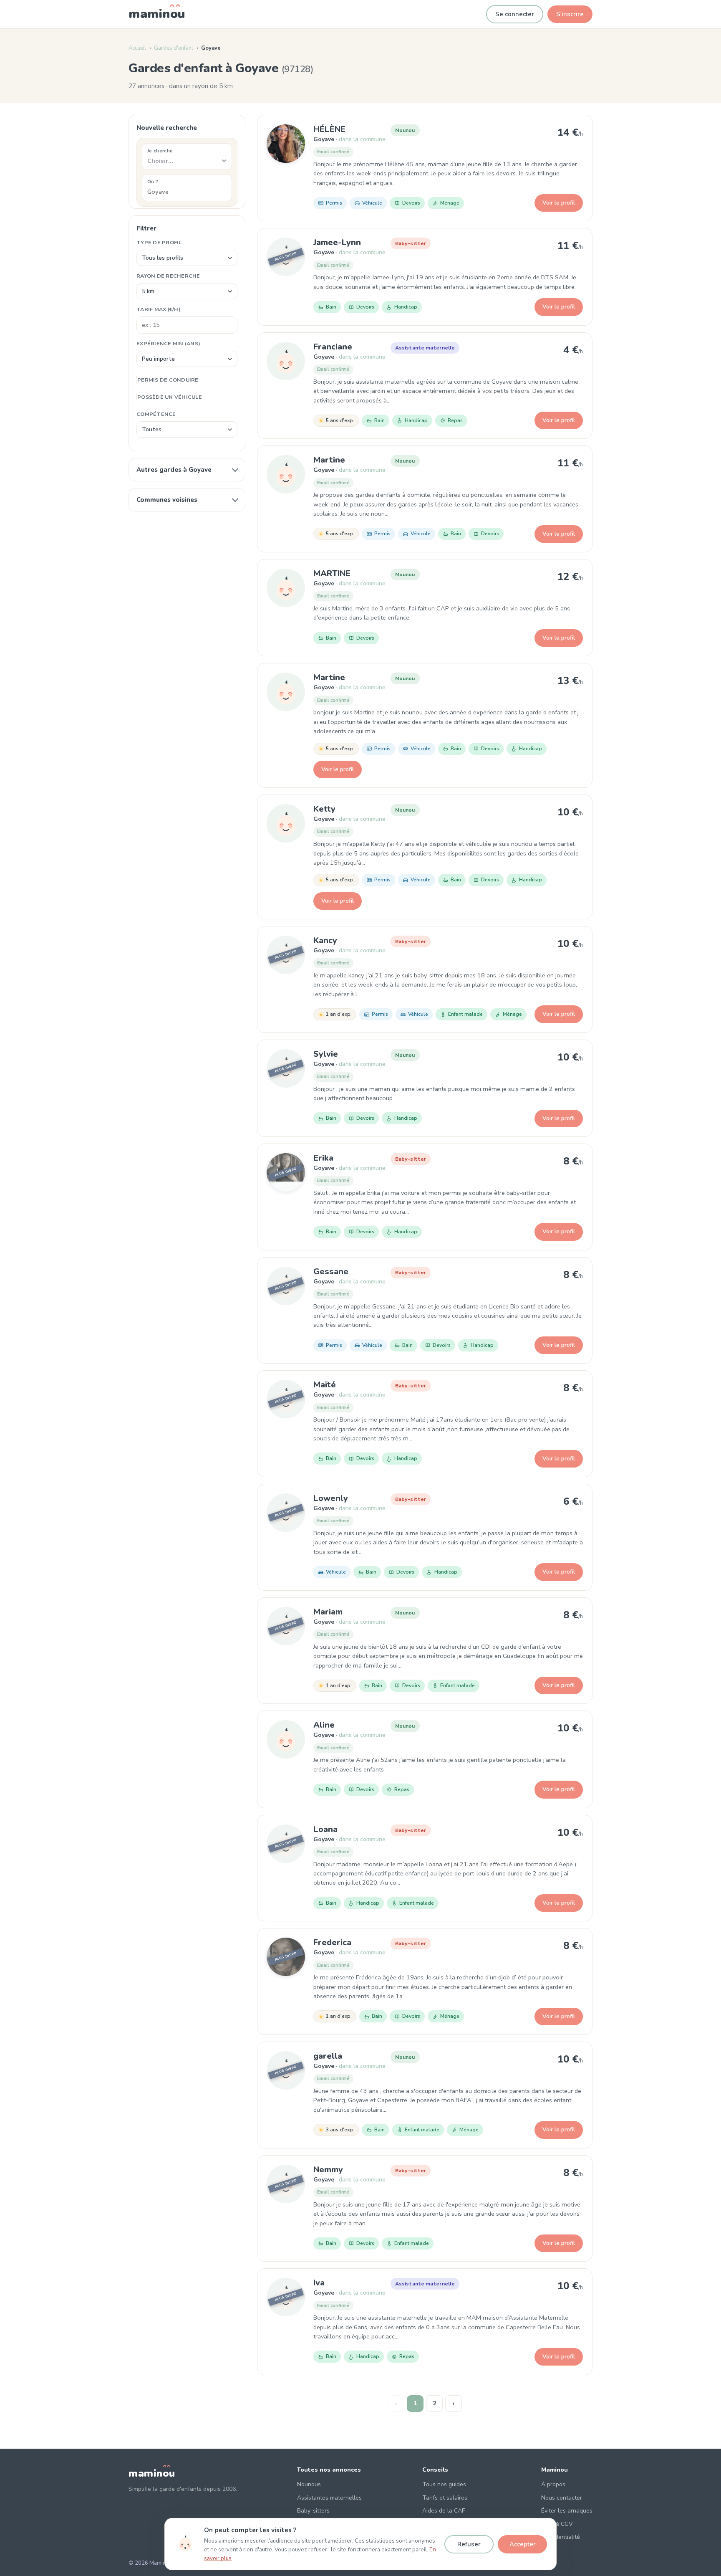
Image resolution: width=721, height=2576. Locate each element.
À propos (553, 2484)
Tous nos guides (444, 2484)
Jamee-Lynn (337, 242)
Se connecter (515, 14)
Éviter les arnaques (567, 2511)
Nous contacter (562, 2498)
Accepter (523, 2544)
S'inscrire (570, 14)
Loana (325, 1829)
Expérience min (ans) (168, 343)
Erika (323, 1158)
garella (328, 2056)
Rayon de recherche (168, 276)
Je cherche (160, 151)
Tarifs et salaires (445, 2498)
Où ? (153, 182)
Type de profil (159, 242)
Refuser (469, 2544)
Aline (324, 1725)
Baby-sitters (313, 2511)
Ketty (324, 809)
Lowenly (331, 1498)
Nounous (309, 2484)
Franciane (333, 347)
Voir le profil (559, 203)
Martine (329, 460)
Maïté (325, 1385)
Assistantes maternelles (329, 2498)
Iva (319, 2283)
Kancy (325, 940)
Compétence (156, 414)
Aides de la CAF (444, 2511)
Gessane (331, 1272)
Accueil (137, 48)
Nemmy (328, 2170)
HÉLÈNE (329, 129)
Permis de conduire (168, 380)
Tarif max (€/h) (159, 309)
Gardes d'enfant (174, 48)
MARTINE (332, 573)
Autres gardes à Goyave (174, 470)
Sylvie (326, 1054)
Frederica (332, 1942)
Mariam (328, 1612)
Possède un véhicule (170, 397)
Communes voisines (167, 500)
